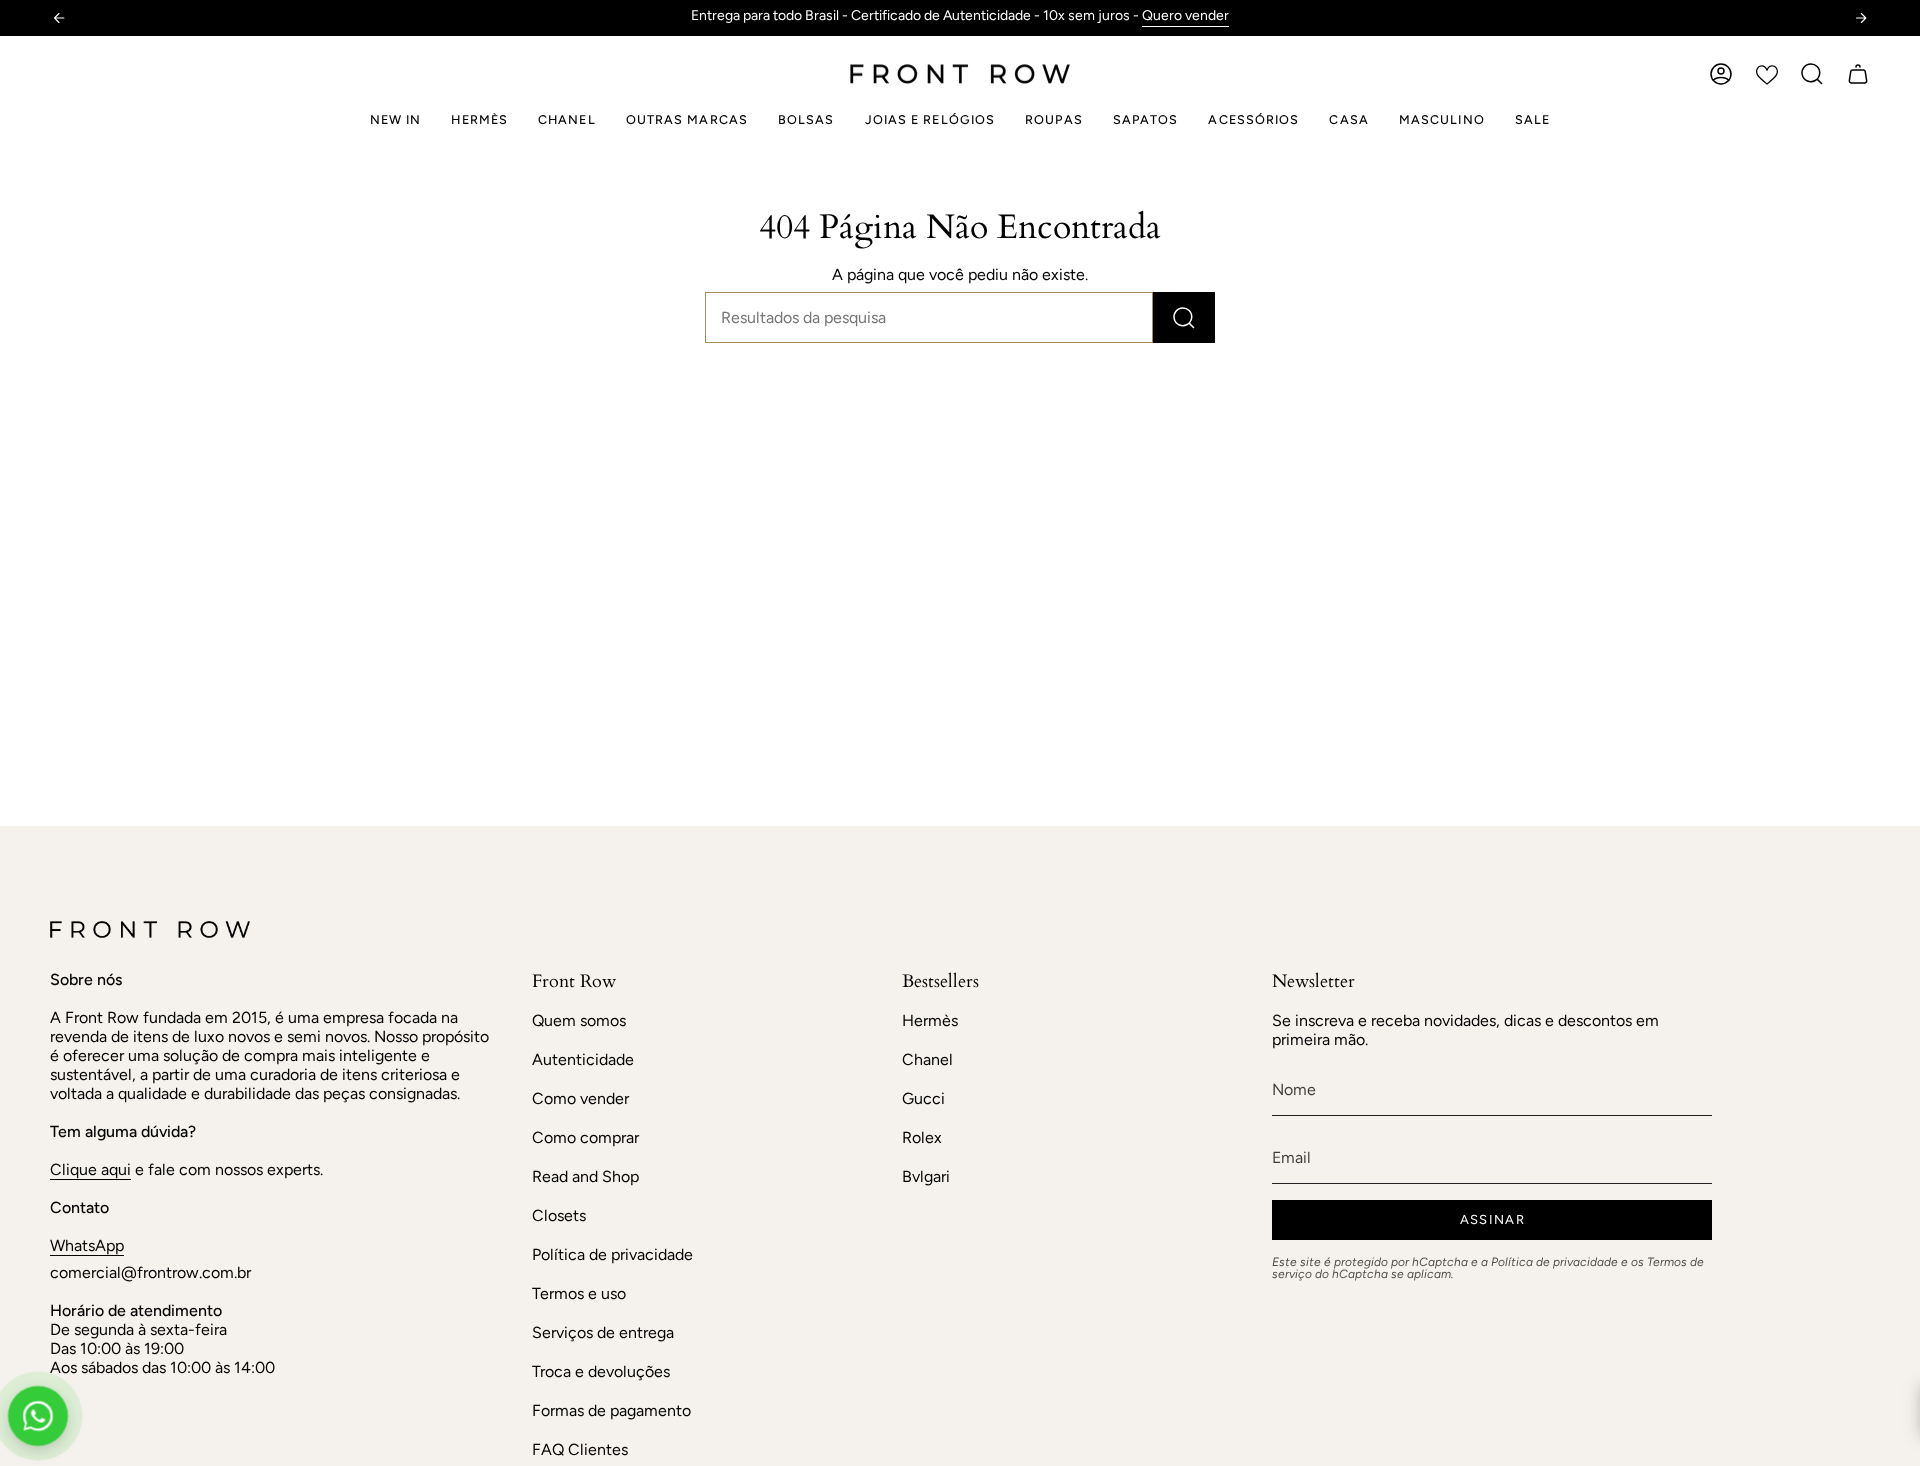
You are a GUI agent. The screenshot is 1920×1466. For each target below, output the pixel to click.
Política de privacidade (612, 1254)
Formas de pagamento (611, 1410)
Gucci (923, 1098)
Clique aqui (90, 1169)
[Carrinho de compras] (1858, 74)
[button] (1812, 74)
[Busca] (1184, 317)
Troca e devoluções (601, 1371)
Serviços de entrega (603, 1332)
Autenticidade (583, 1059)
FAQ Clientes (580, 1449)
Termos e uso (579, 1293)
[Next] (1861, 18)
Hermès (930, 1020)
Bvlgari (926, 1176)
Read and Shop (585, 1176)
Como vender (580, 1098)
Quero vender (1185, 15)
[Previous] (59, 18)
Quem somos (579, 1020)
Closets (559, 1215)
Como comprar (585, 1137)
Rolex (922, 1137)
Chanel (927, 1059)
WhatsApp (87, 1245)
